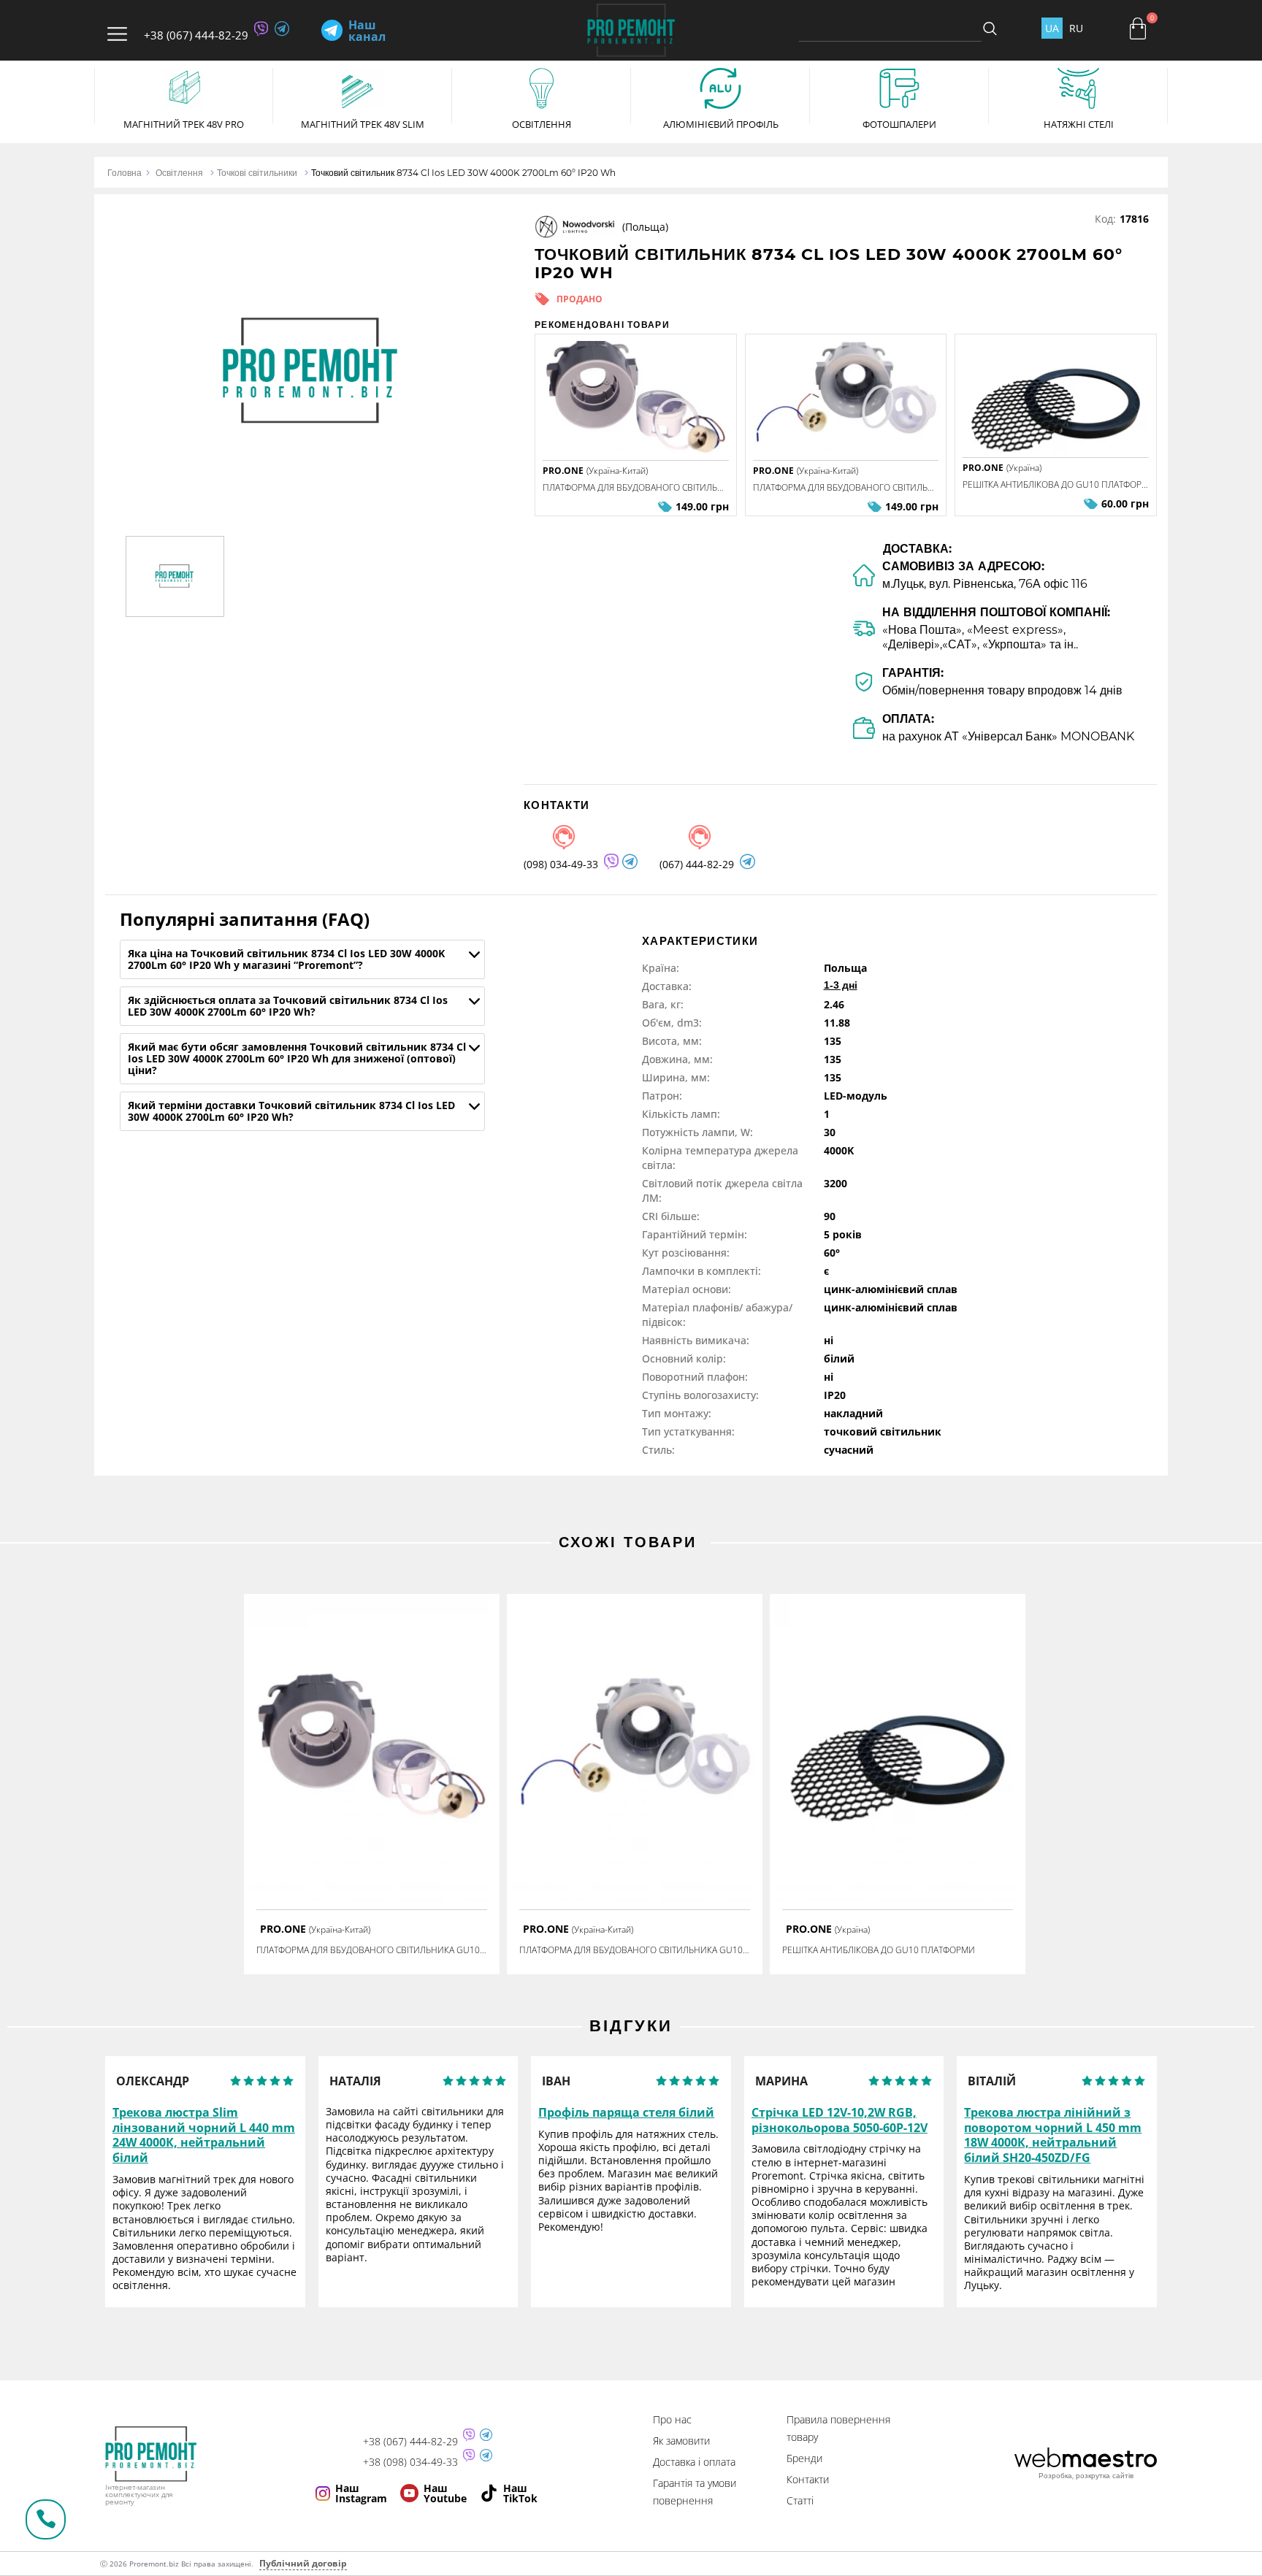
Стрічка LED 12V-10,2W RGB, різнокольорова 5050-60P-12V (840, 2120)
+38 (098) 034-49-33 (410, 2462)
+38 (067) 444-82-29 (196, 35)
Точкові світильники (257, 173)
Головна (125, 173)
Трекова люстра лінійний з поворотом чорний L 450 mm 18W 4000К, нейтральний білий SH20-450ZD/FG (1053, 2135)
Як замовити (681, 2441)
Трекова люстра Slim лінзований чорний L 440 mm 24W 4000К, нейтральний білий (204, 2135)
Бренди (804, 2458)
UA (1052, 28)
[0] (1138, 28)
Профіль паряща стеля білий (626, 2113)
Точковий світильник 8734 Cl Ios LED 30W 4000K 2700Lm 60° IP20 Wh (463, 173)
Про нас (672, 2419)
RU (1076, 28)
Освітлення (179, 173)
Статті (800, 2500)
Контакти (808, 2479)
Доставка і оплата (694, 2462)
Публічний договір (303, 2563)
